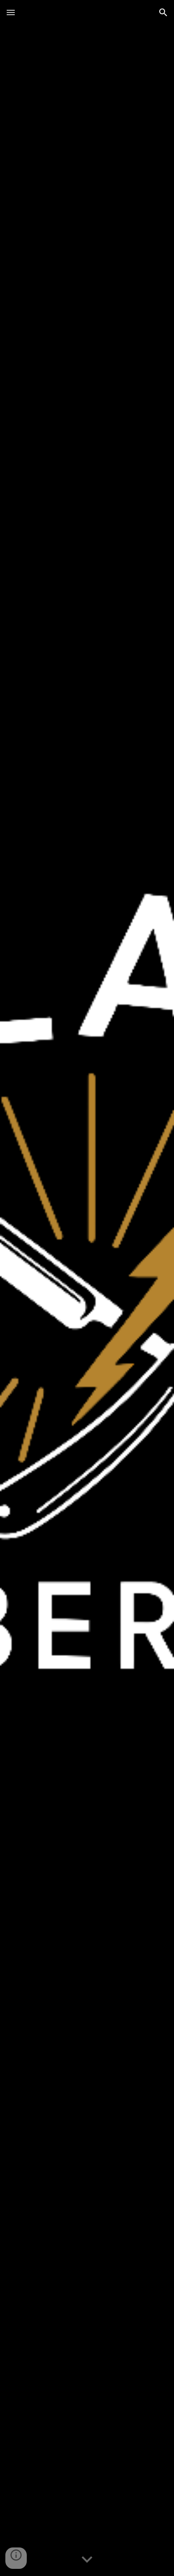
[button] (11, 12)
